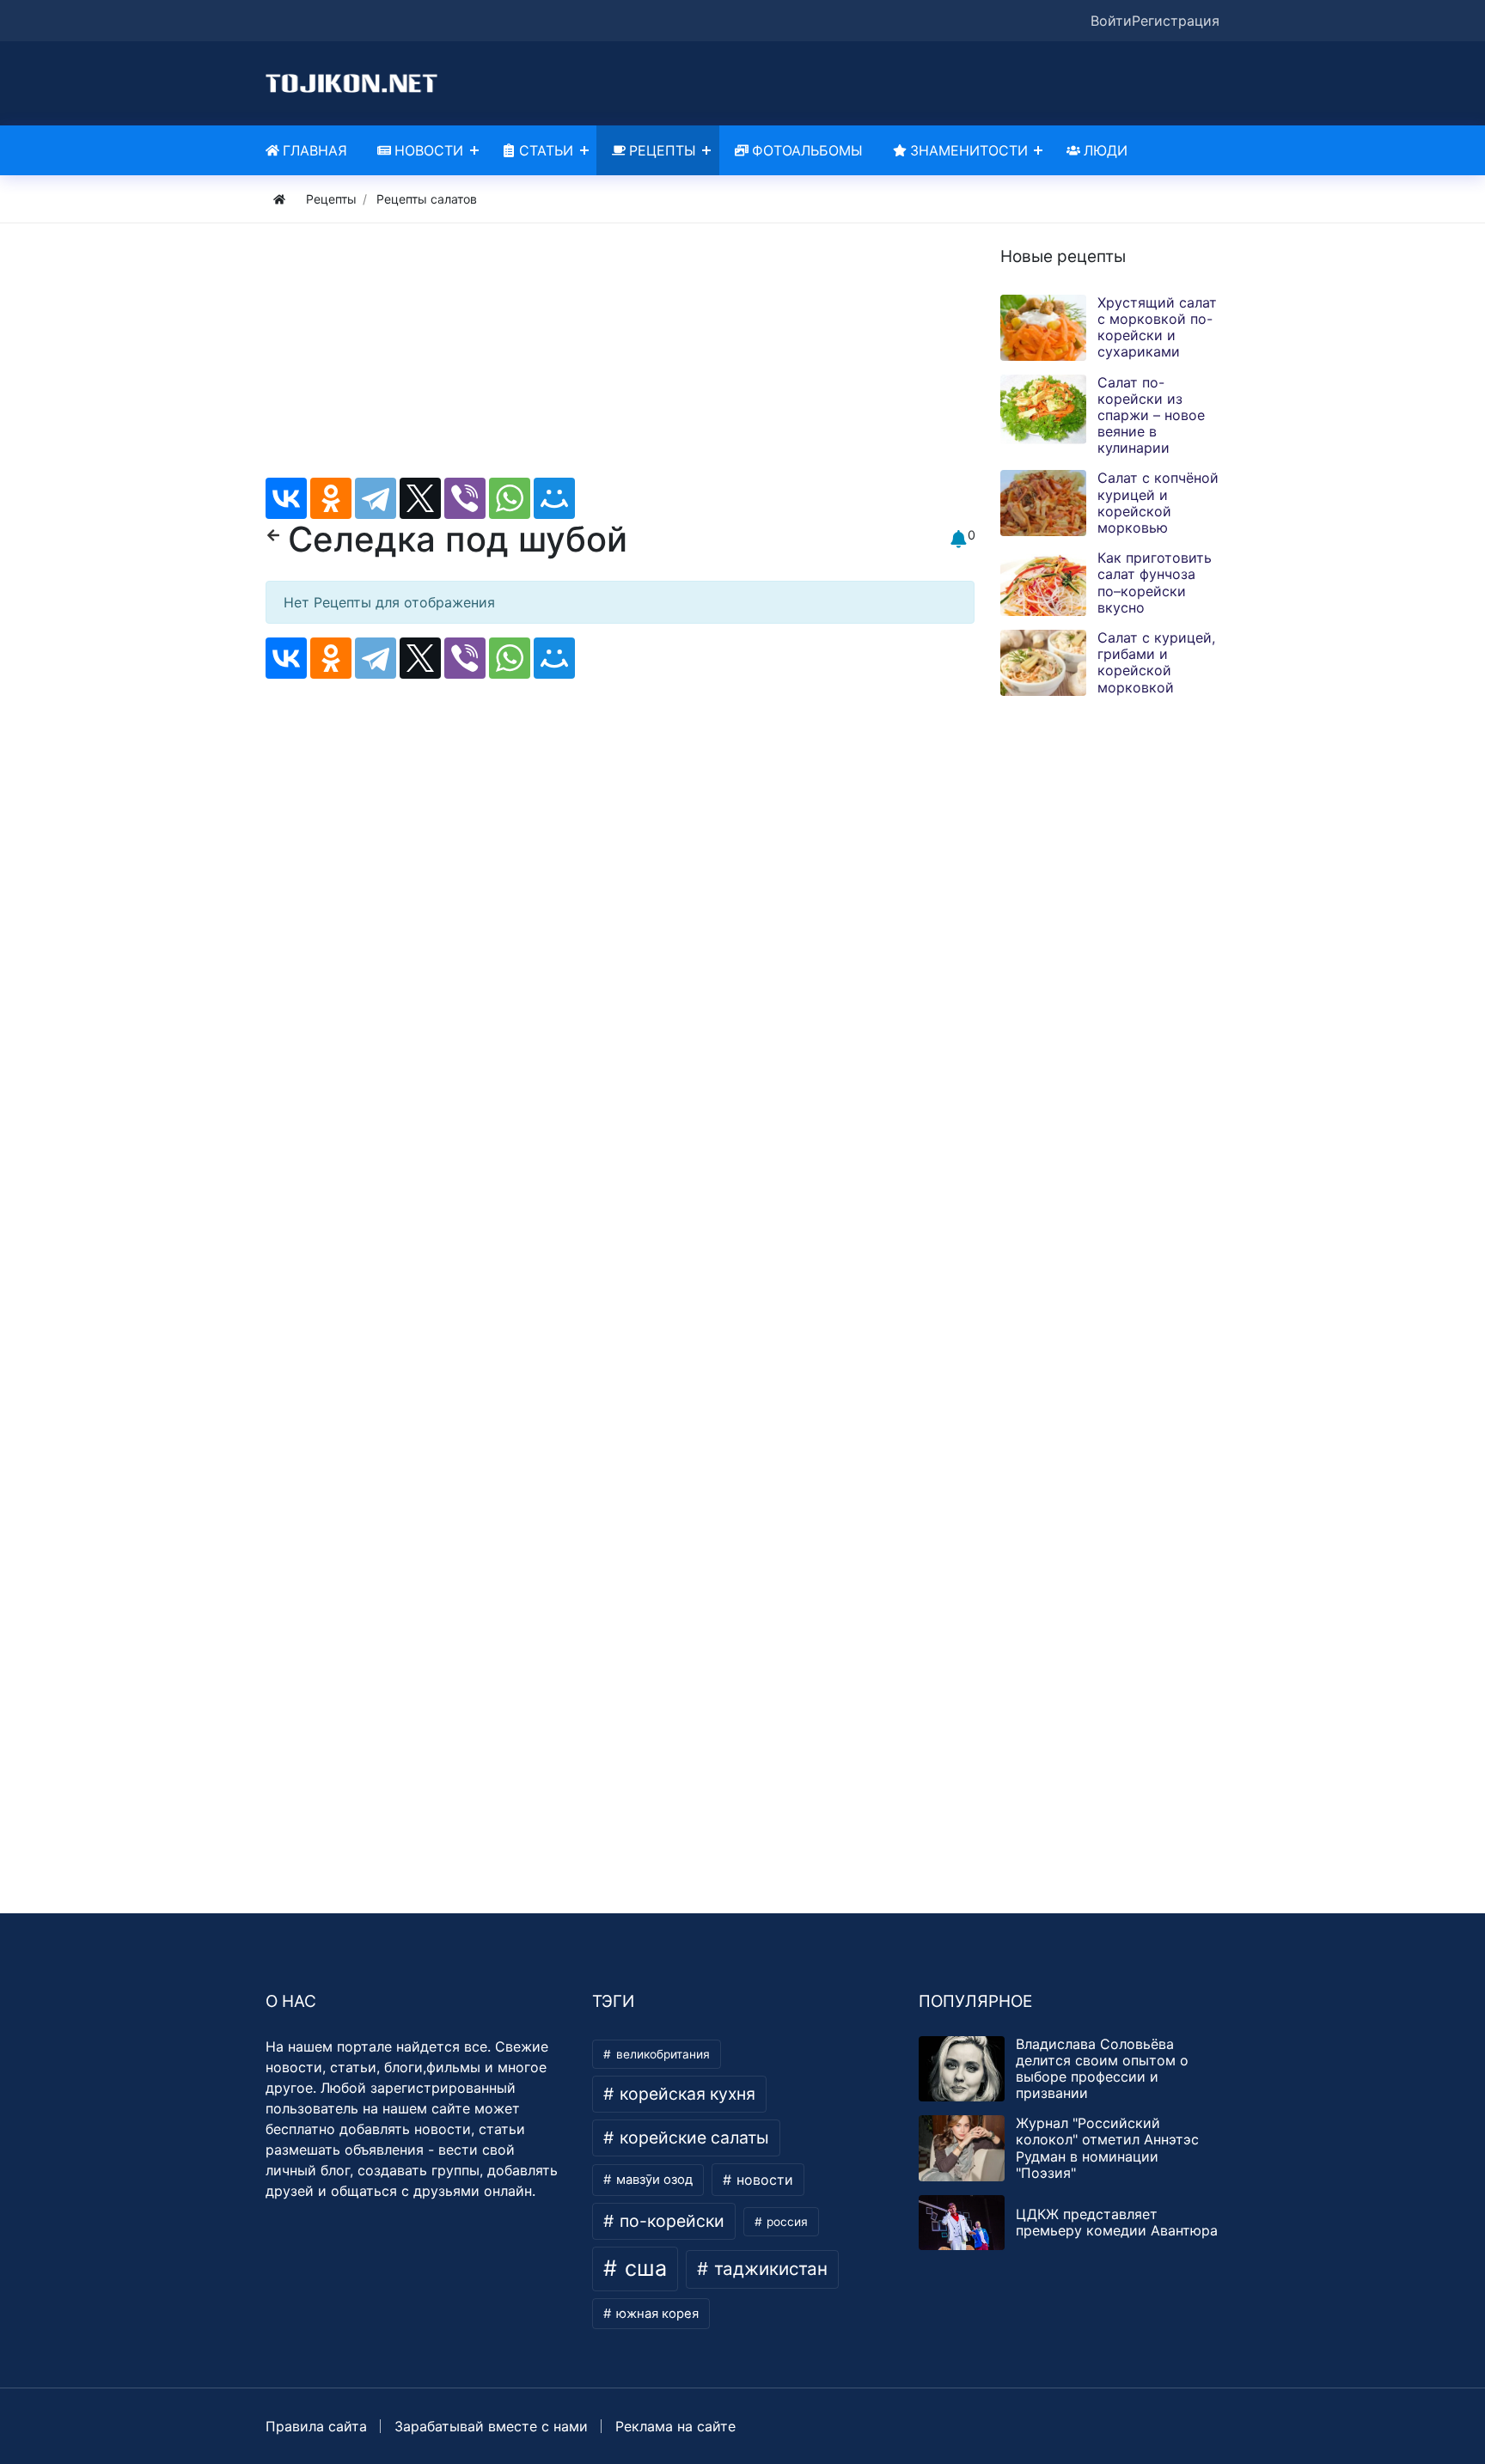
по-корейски (670, 2221)
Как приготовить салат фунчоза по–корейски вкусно (1155, 582)
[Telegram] (376, 498)
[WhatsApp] (510, 498)
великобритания (661, 2054)
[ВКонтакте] (286, 498)
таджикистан (768, 2269)
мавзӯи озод (653, 2180)
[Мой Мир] (554, 498)
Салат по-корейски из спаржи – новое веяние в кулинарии (1151, 415)
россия (785, 2222)
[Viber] (465, 498)
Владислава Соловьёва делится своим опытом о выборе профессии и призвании (1102, 2069)
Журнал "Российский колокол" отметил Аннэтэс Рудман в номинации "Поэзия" (1107, 2148)
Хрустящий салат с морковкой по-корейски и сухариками (1157, 327)
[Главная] (279, 199)
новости (763, 2180)
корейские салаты (692, 2138)
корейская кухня (685, 2094)
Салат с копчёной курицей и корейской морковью (1158, 503)
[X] (420, 498)
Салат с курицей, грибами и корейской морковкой (1156, 662)
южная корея (656, 2314)
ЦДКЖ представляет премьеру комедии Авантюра (1117, 2222)
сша (643, 2268)
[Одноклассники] (331, 498)
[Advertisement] (620, 357)
